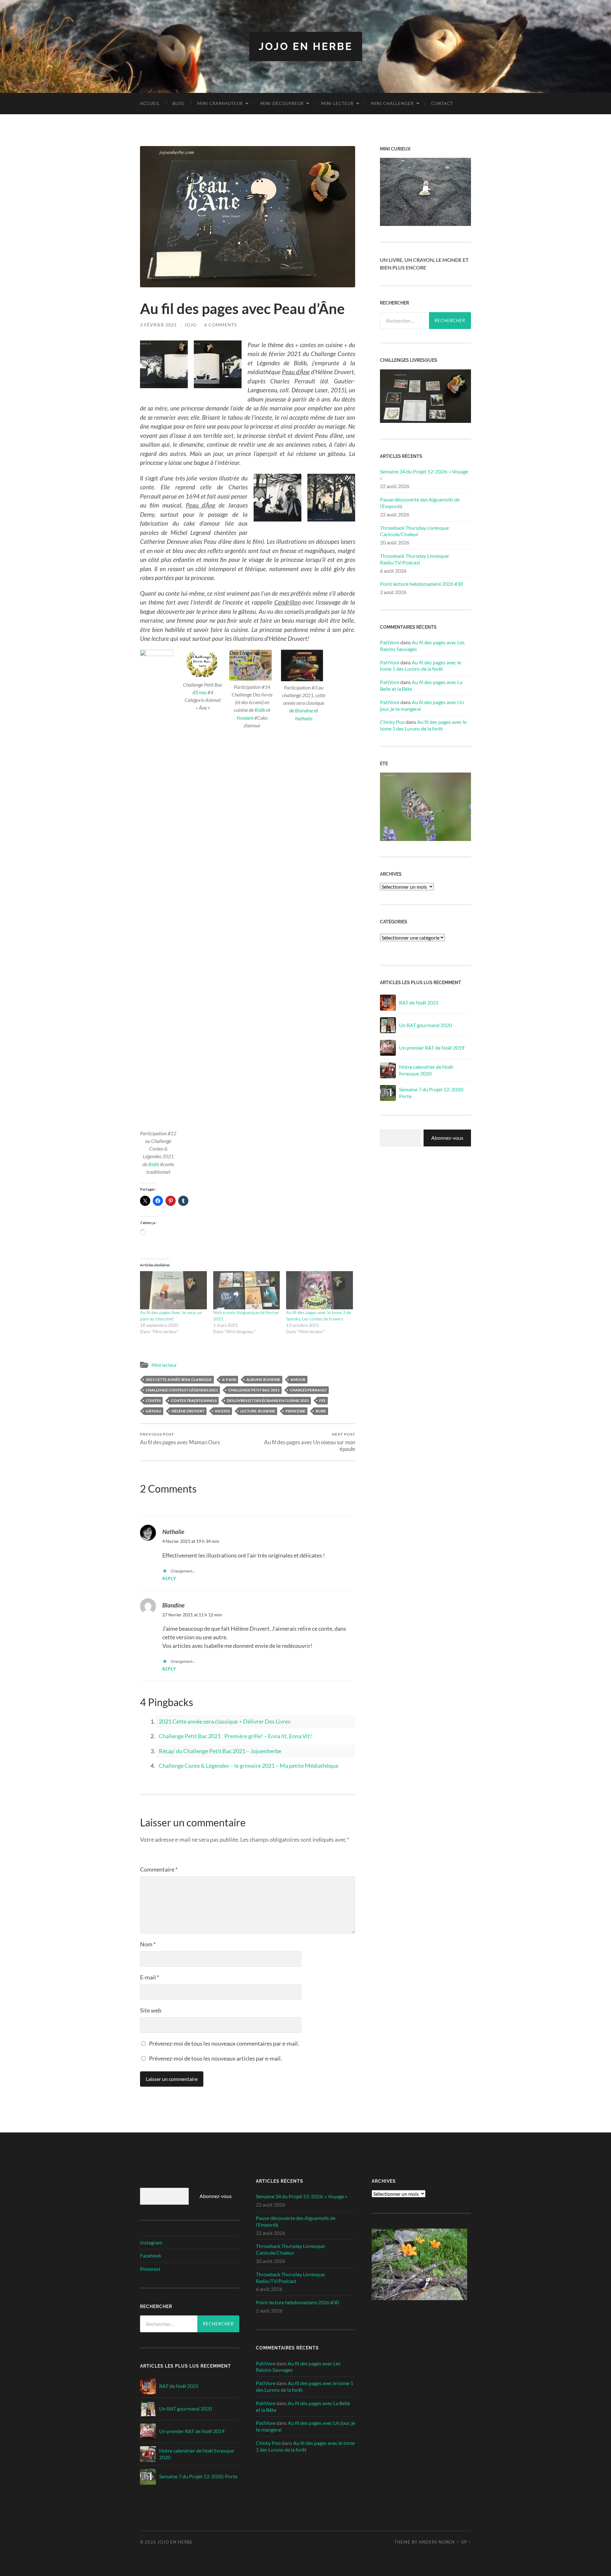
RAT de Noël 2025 (419, 1002)
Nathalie (304, 718)
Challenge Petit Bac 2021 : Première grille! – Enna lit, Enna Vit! (235, 1736)
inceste (222, 1411)
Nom (148, 1944)
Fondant (245, 718)
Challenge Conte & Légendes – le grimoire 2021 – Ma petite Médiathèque (249, 1766)
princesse (295, 1411)
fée (323, 1400)
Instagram (151, 2242)
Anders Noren (437, 2542)
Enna (201, 692)
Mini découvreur (282, 103)
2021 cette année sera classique (179, 1379)
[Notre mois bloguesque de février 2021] (247, 1290)
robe (321, 1411)
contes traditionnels (194, 1400)
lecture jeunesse (258, 1411)
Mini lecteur (337, 103)
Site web (151, 2010)
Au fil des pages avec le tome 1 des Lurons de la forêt (421, 666)
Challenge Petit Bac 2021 (254, 1390)
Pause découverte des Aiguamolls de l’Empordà (420, 503)
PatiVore (390, 642)
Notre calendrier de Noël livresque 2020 (426, 1070)
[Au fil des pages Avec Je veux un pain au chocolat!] (173, 1290)
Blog (179, 103)
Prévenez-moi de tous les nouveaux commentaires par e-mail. (224, 2043)
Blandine (304, 710)
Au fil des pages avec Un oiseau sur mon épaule (310, 1442)
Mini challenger (392, 103)
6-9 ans (229, 1379)
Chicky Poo (392, 722)
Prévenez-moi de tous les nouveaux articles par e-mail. (215, 2058)
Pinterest (150, 2269)
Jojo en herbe (306, 46)
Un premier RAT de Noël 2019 (432, 1048)
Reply (169, 1579)
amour (298, 1379)
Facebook (151, 2255)
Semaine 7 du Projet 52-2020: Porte (432, 1093)
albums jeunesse (263, 1379)
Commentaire (159, 1869)
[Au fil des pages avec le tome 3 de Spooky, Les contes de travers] (320, 1290)
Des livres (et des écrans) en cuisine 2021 (268, 1400)
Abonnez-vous (447, 1138)
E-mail (150, 1977)
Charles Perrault (308, 1390)
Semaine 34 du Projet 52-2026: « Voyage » (424, 475)
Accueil (150, 103)
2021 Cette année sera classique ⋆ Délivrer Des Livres (225, 1721)
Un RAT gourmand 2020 (425, 1025)
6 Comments (221, 325)
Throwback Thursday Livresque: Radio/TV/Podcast (415, 559)
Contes (153, 1400)
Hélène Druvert (188, 1411)
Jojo (191, 325)
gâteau (154, 1411)
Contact (442, 103)
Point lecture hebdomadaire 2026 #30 (421, 584)
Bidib (154, 1164)
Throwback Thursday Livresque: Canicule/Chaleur (415, 531)
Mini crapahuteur (220, 103)
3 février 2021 (158, 325)
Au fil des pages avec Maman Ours (180, 1439)
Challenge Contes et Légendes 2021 (182, 1390)
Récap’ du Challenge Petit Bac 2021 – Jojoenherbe (220, 1751)
